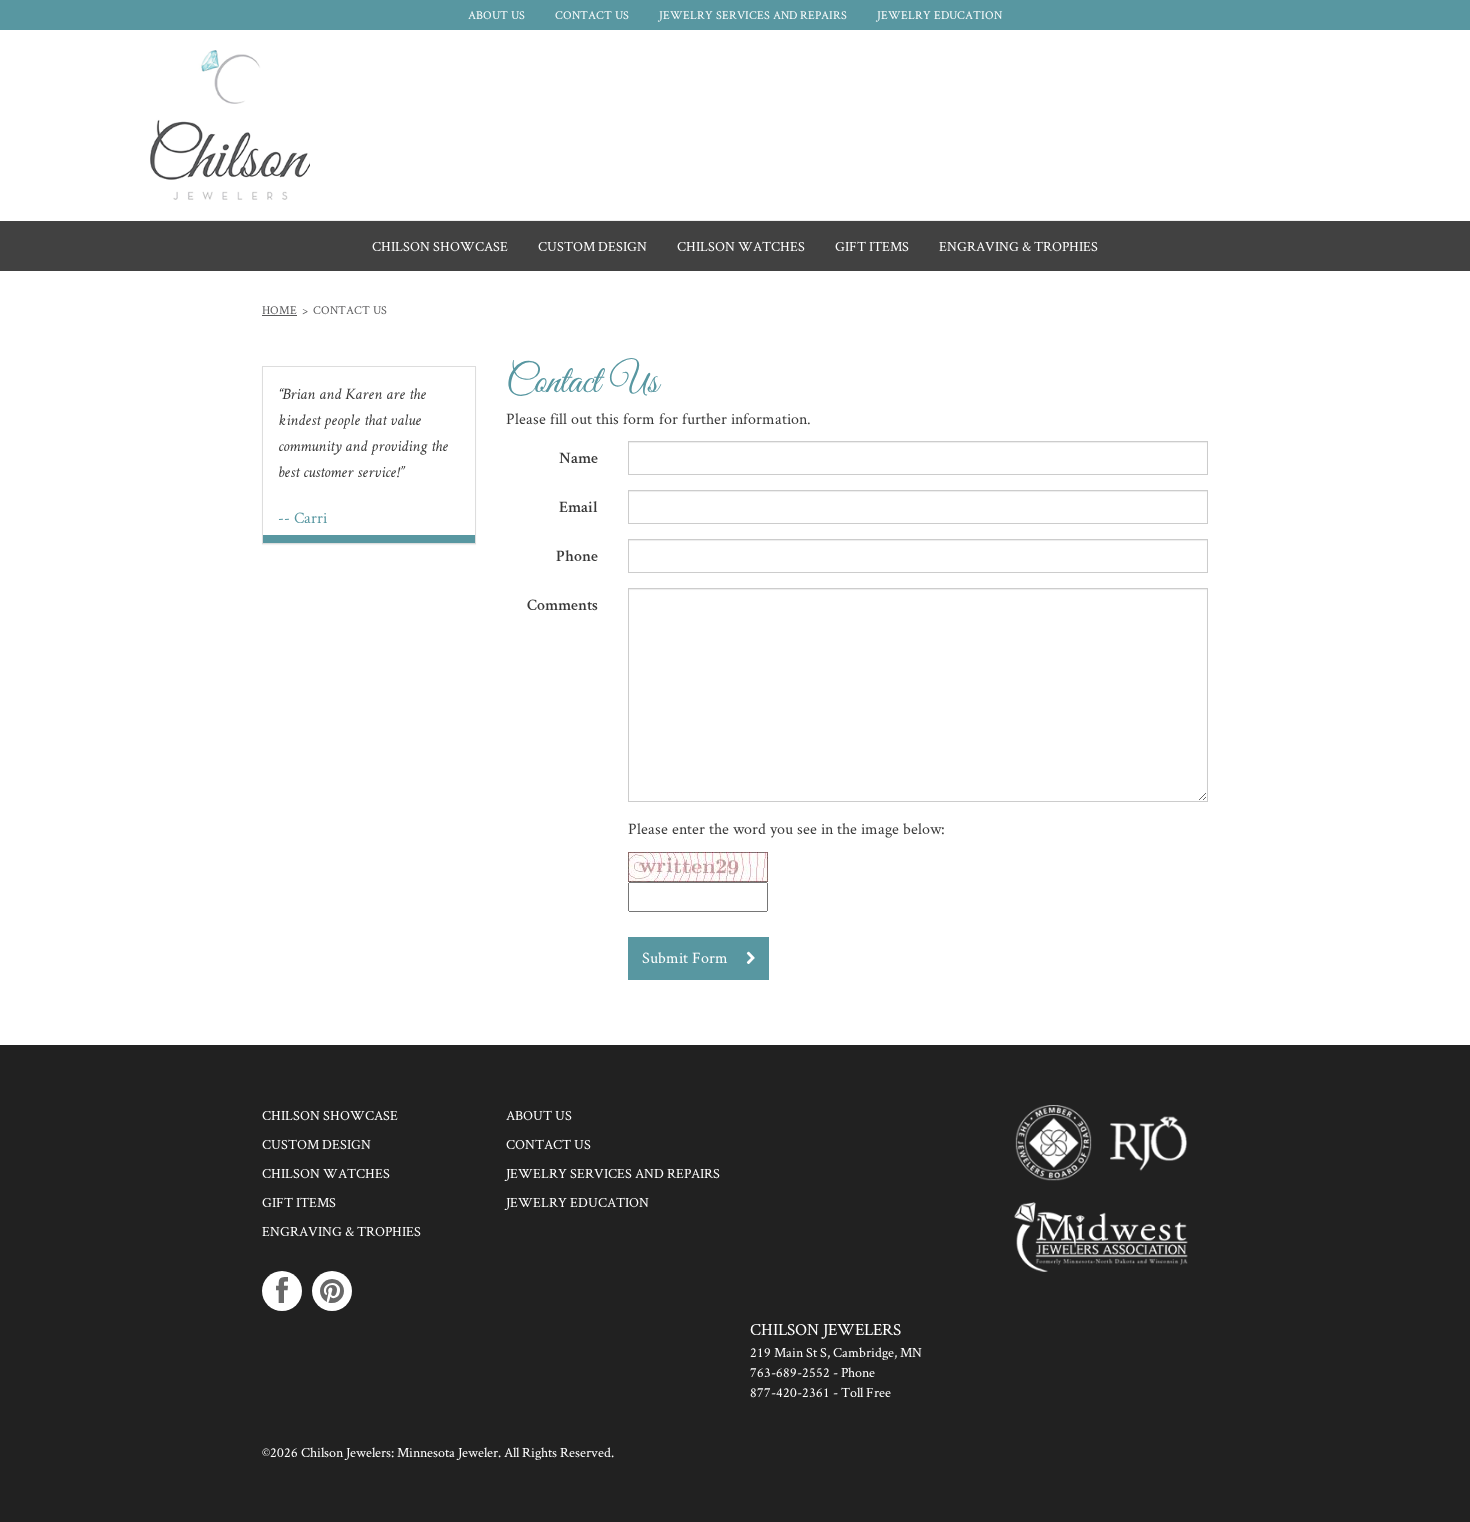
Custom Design (316, 1144)
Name (578, 460)
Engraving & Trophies (341, 1231)
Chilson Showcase (440, 246)
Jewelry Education (939, 14)
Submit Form (687, 957)
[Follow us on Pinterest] (332, 1291)
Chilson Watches (326, 1173)
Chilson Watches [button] (741, 246)
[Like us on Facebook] (282, 1291)
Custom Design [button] (592, 246)
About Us (496, 14)
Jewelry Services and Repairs (753, 14)
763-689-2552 (790, 1372)
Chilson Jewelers (230, 125)
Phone (577, 558)
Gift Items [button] (872, 246)
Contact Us (592, 14)
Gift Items (299, 1202)
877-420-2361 (790, 1392)
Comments (562, 607)
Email (578, 509)
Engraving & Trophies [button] (1018, 246)
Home (279, 309)
